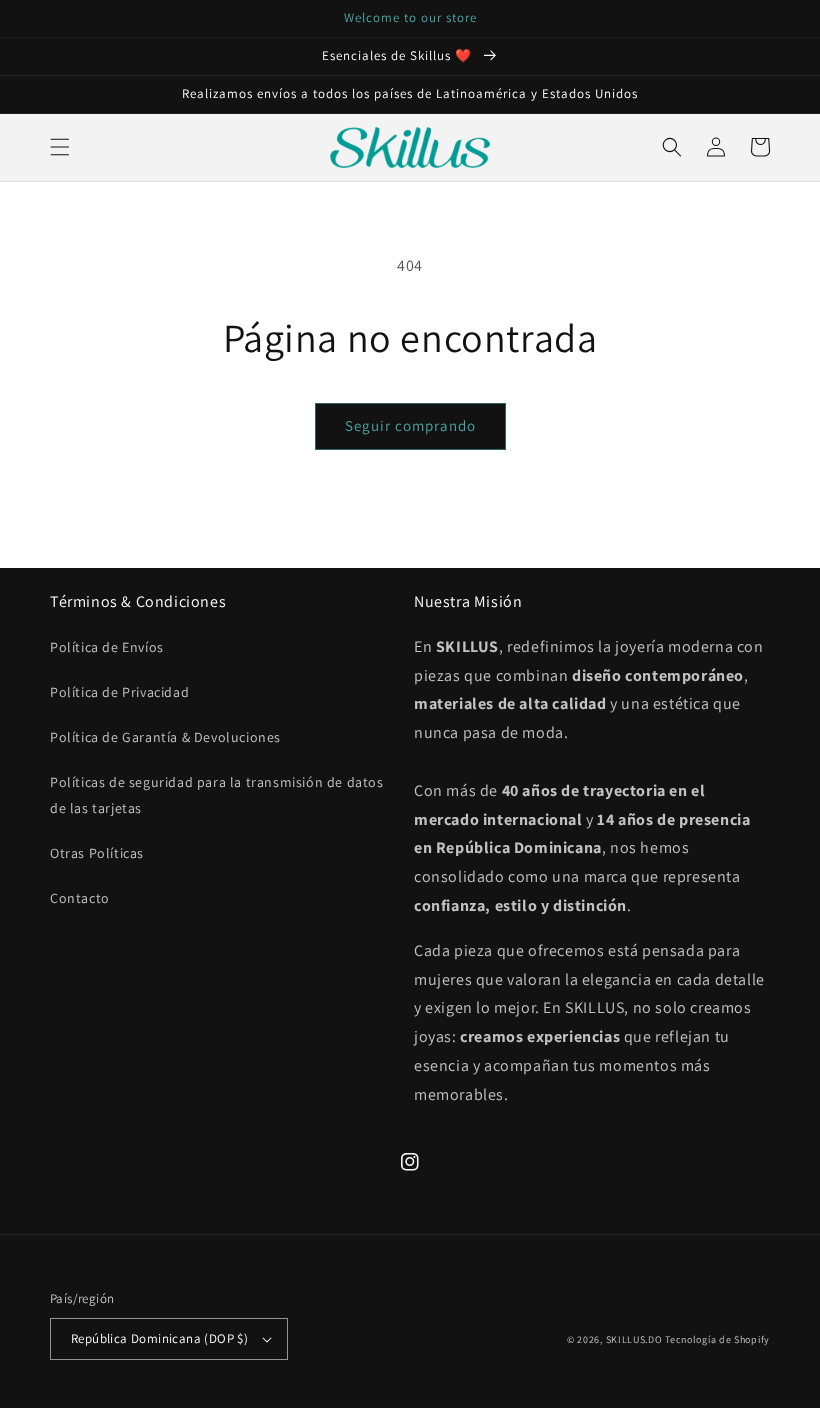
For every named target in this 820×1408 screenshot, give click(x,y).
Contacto (80, 898)
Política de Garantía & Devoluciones (165, 737)
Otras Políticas (97, 853)
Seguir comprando (410, 425)
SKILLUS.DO (634, 1339)
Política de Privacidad (119, 692)
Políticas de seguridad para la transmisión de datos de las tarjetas (217, 794)
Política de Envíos (107, 647)
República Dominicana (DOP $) (159, 1338)
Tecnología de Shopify (717, 1339)
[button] (60, 147)
